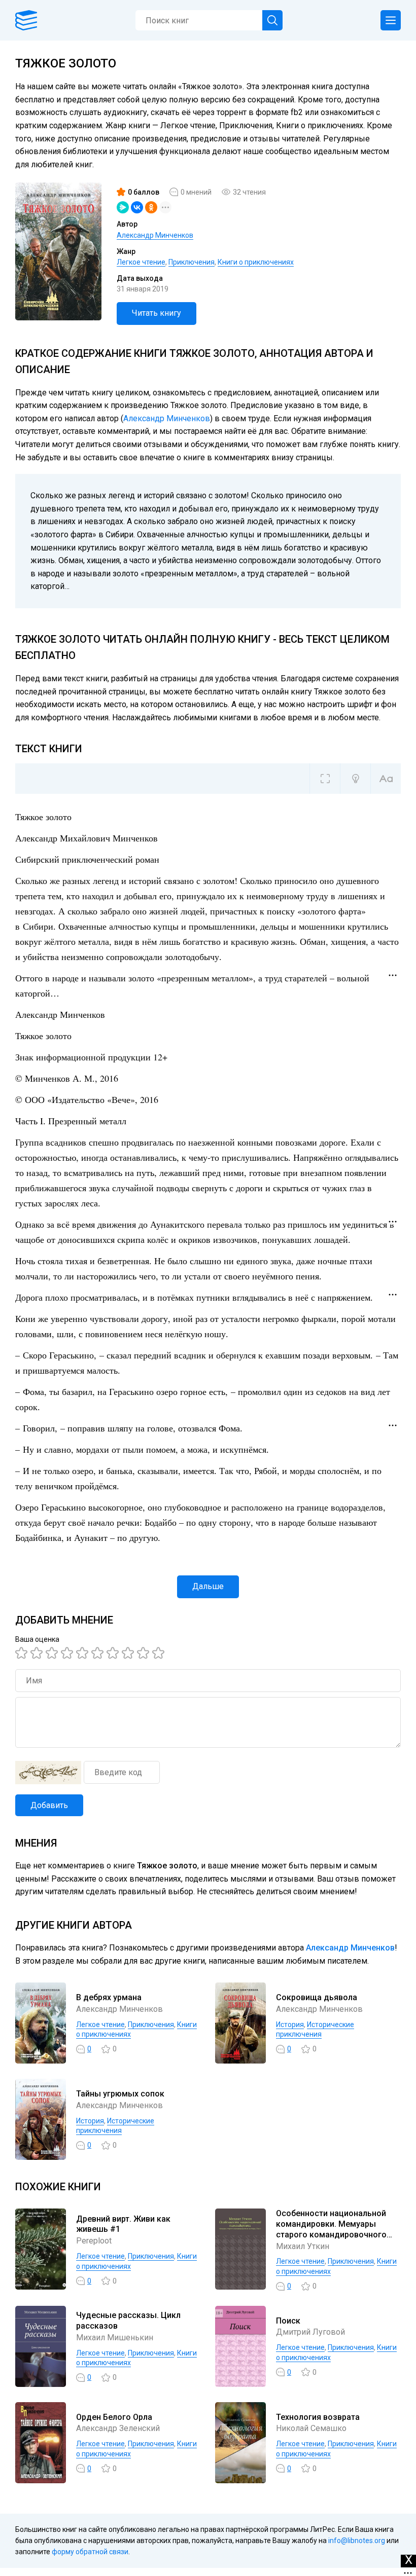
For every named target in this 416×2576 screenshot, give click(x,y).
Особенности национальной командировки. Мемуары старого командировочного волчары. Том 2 (331, 2229)
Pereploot (94, 2241)
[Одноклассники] (151, 207)
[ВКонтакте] (137, 207)
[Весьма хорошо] (99, 1653)
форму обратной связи (90, 2552)
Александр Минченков (155, 235)
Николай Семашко (311, 2428)
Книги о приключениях (256, 262)
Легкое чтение (141, 262)
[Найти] (272, 20)
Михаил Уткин (303, 2246)
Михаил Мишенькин (115, 2338)
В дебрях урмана (109, 1997)
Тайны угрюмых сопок (120, 2094)
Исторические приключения (315, 2030)
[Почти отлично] (129, 1653)
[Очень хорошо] (114, 1653)
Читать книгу (157, 313)
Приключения (192, 262)
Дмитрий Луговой (310, 2332)
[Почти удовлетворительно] (38, 1653)
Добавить (49, 1805)
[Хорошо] (84, 1653)
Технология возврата (318, 2417)
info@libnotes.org (357, 2541)
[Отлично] (145, 1653)
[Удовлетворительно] (53, 1653)
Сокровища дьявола (317, 1997)
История (290, 2025)
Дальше (208, 1586)
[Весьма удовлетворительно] (68, 1653)
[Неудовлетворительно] (23, 1653)
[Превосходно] (160, 1653)
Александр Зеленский (118, 2428)
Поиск (288, 2321)
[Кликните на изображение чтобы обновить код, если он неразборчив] (48, 1773)
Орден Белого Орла (114, 2417)
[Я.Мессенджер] (123, 207)
